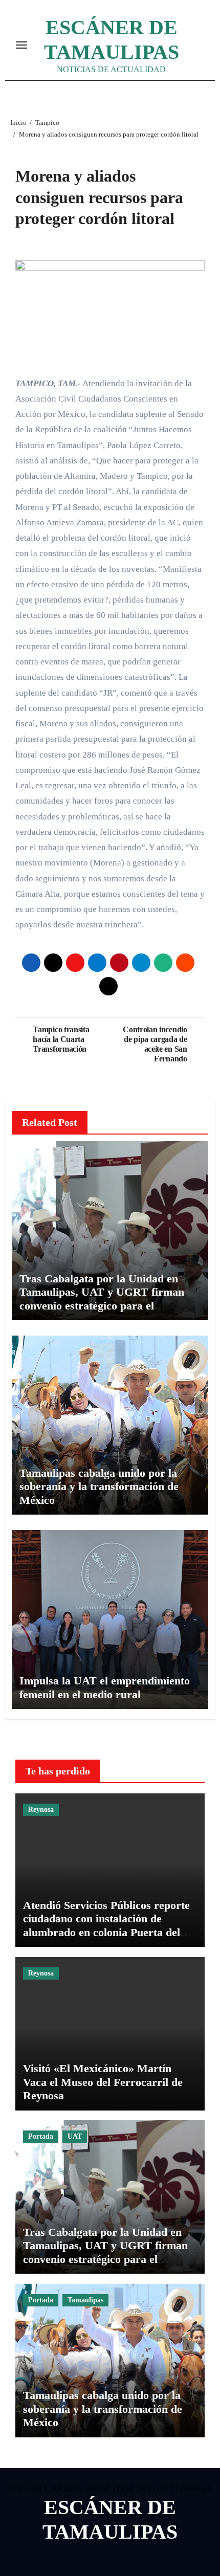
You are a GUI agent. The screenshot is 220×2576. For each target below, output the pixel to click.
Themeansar (190, 2488)
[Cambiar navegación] (21, 45)
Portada (41, 2136)
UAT (75, 2136)
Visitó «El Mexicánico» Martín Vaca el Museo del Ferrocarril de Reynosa (103, 2082)
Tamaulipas (85, 2300)
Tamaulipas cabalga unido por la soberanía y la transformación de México (99, 1486)
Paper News (136, 2488)
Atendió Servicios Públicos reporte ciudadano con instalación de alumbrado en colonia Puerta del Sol (106, 1925)
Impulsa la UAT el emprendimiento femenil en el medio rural (105, 1687)
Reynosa (41, 1809)
